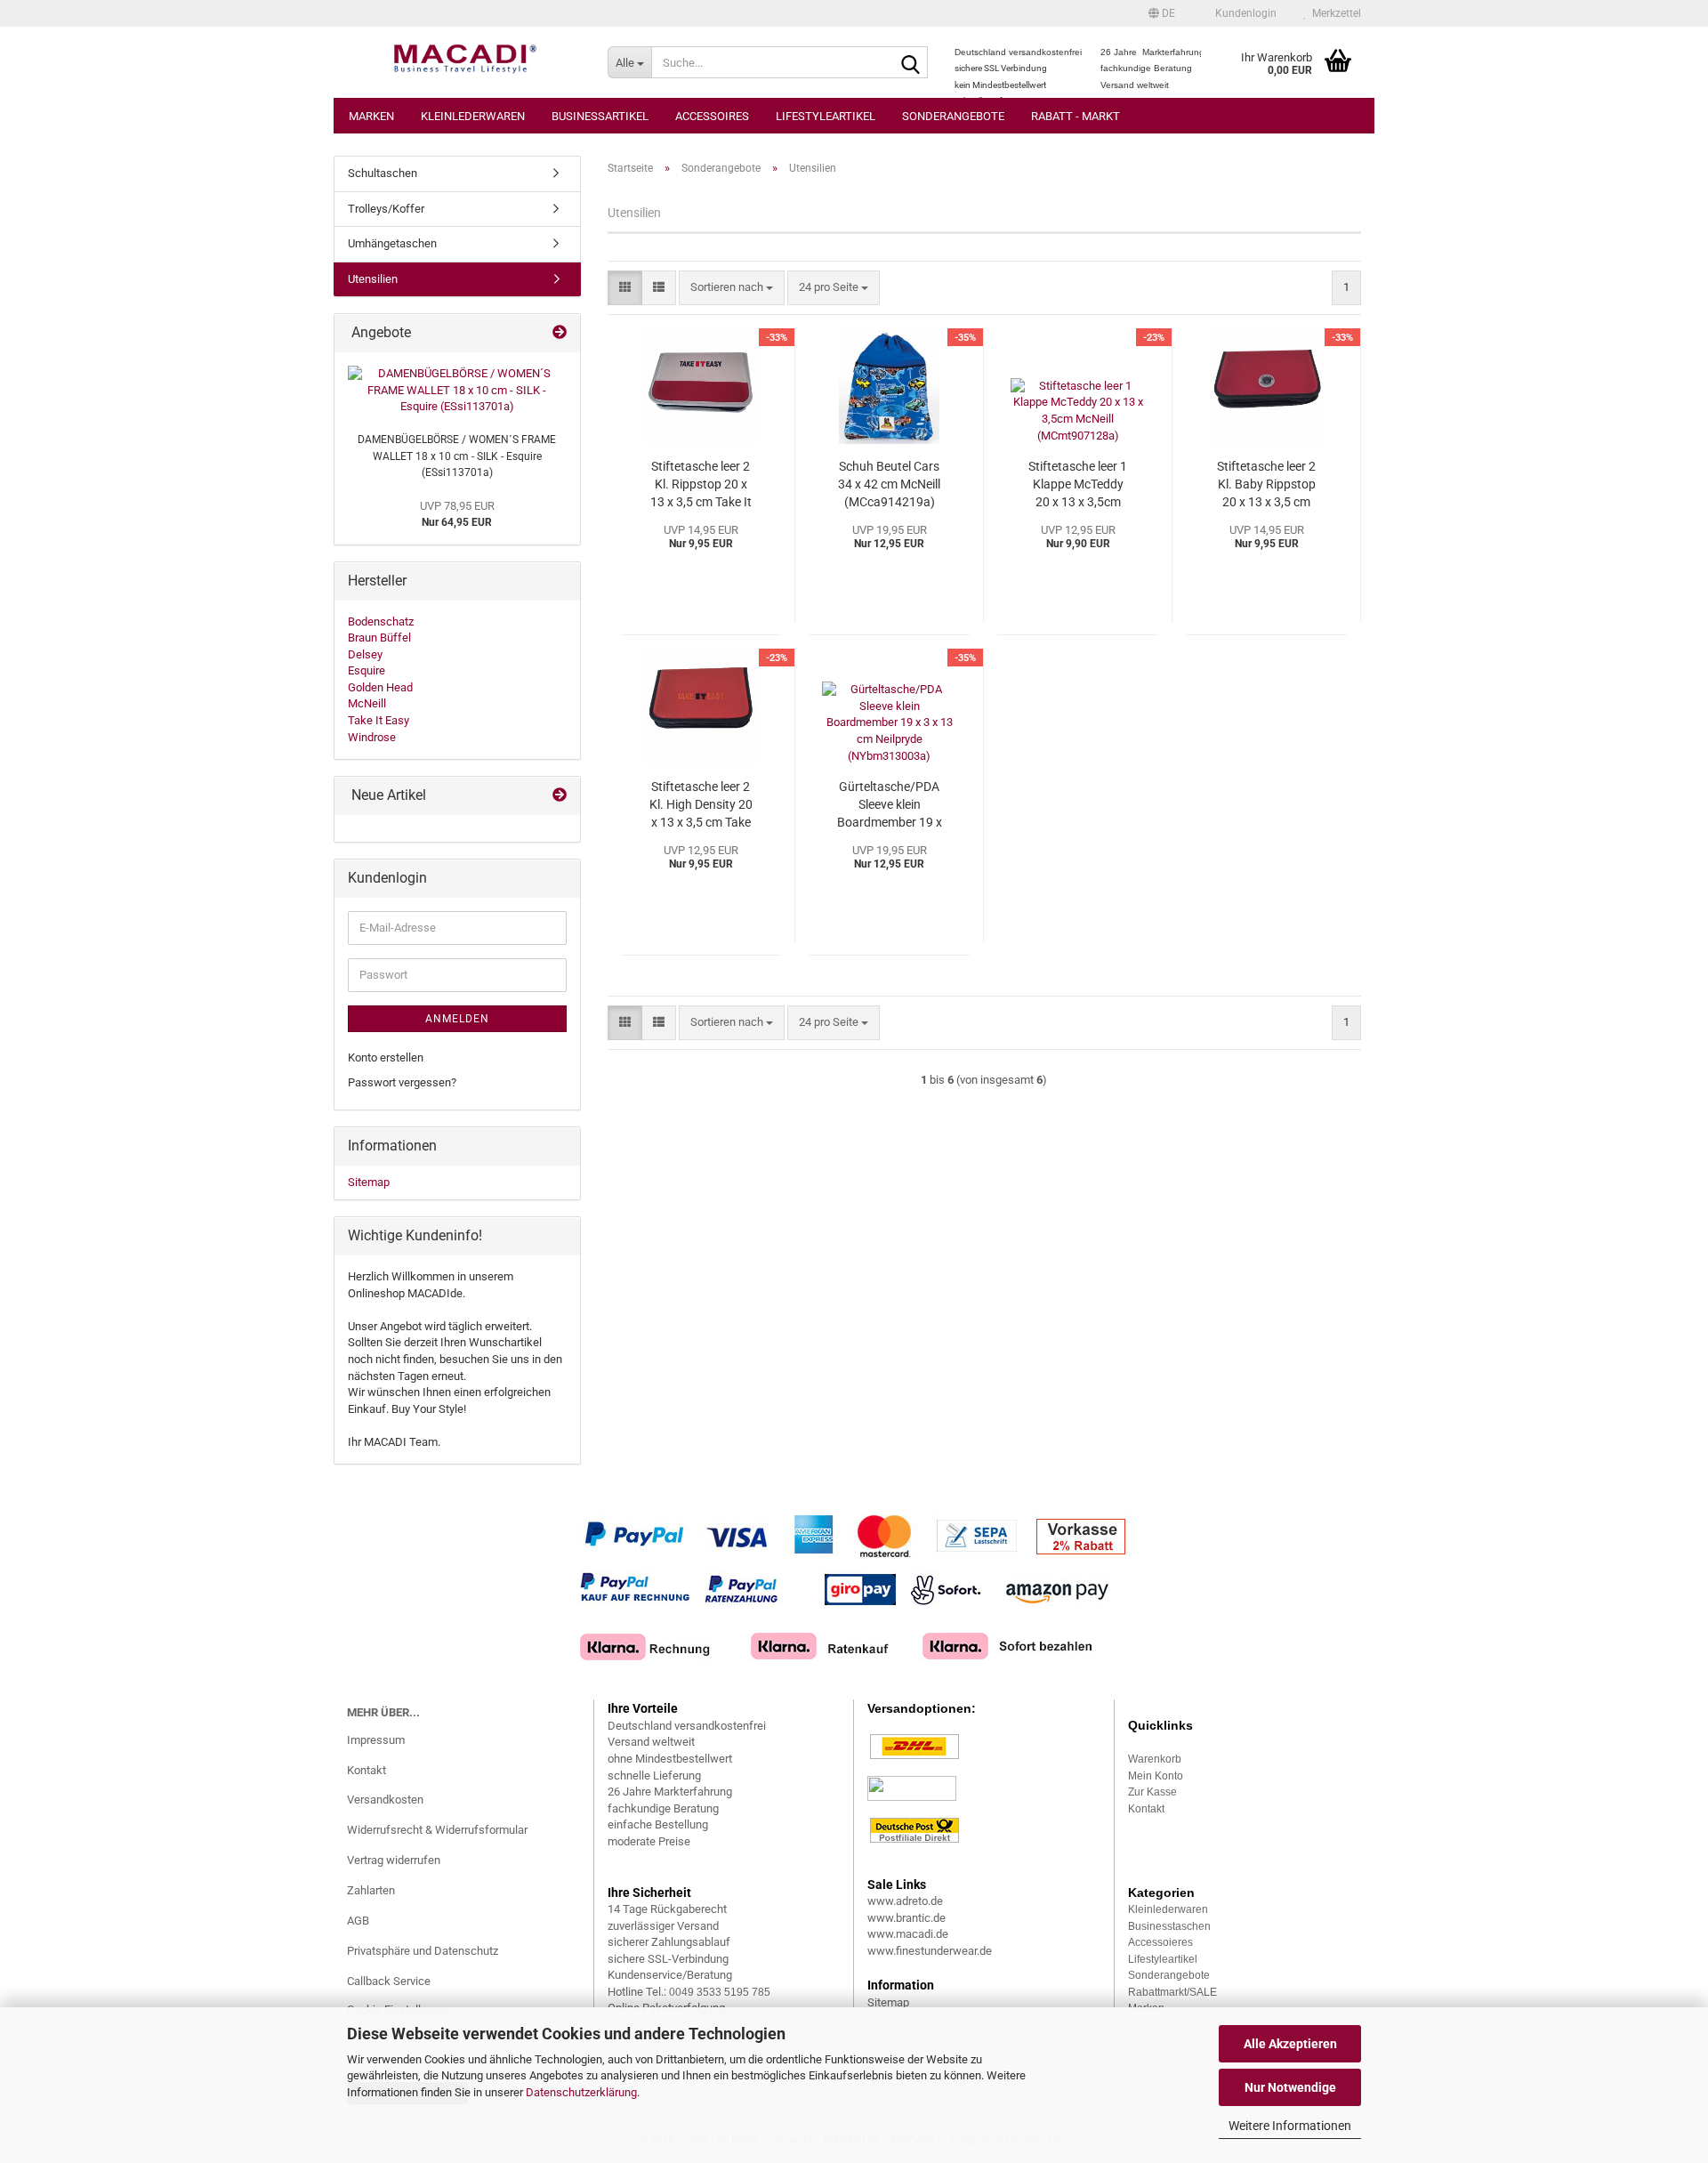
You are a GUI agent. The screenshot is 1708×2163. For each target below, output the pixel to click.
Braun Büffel (379, 638)
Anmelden (457, 1019)
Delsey (365, 654)
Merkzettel (1334, 13)
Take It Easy (379, 720)
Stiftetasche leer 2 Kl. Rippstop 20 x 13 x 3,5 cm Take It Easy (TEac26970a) (701, 485)
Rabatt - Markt (1076, 116)
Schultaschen (383, 173)
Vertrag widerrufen (394, 1860)
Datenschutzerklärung (581, 2092)
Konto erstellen (386, 1057)
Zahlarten (371, 1890)
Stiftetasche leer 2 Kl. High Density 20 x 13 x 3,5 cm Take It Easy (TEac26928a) (701, 805)
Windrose (372, 737)
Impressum (376, 1740)
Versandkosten (385, 1800)
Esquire (367, 670)
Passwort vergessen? (402, 1082)
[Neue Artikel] (560, 796)
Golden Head (380, 687)
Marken (371, 116)
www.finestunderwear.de (930, 1951)
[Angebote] (560, 333)
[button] (1162, 13)
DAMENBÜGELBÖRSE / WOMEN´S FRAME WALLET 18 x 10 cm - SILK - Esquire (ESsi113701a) (457, 456)
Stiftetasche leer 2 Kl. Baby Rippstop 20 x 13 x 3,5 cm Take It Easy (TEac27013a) (1266, 485)
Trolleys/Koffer (386, 209)
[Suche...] (911, 63)
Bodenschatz (381, 621)
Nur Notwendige (1290, 2087)
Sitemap (369, 1182)
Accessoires (712, 116)
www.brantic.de (906, 1918)
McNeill (367, 703)
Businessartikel (600, 116)
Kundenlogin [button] (1243, 13)
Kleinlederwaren (473, 116)
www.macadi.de (908, 1934)
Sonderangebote (953, 116)
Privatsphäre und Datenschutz (423, 1951)
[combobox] (732, 288)
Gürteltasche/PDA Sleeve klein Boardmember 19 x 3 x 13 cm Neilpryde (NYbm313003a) (890, 805)
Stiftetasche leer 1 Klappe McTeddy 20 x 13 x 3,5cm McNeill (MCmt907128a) (1078, 485)
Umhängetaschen (392, 243)
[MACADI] (464, 62)
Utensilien (373, 279)
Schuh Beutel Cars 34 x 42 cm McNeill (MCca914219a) (889, 484)
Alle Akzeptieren (1290, 2044)
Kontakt (367, 1770)
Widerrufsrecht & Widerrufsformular (437, 1830)
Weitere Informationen (1290, 2126)
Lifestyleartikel (826, 116)
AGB (358, 1921)
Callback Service (389, 1981)
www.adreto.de (905, 1901)
